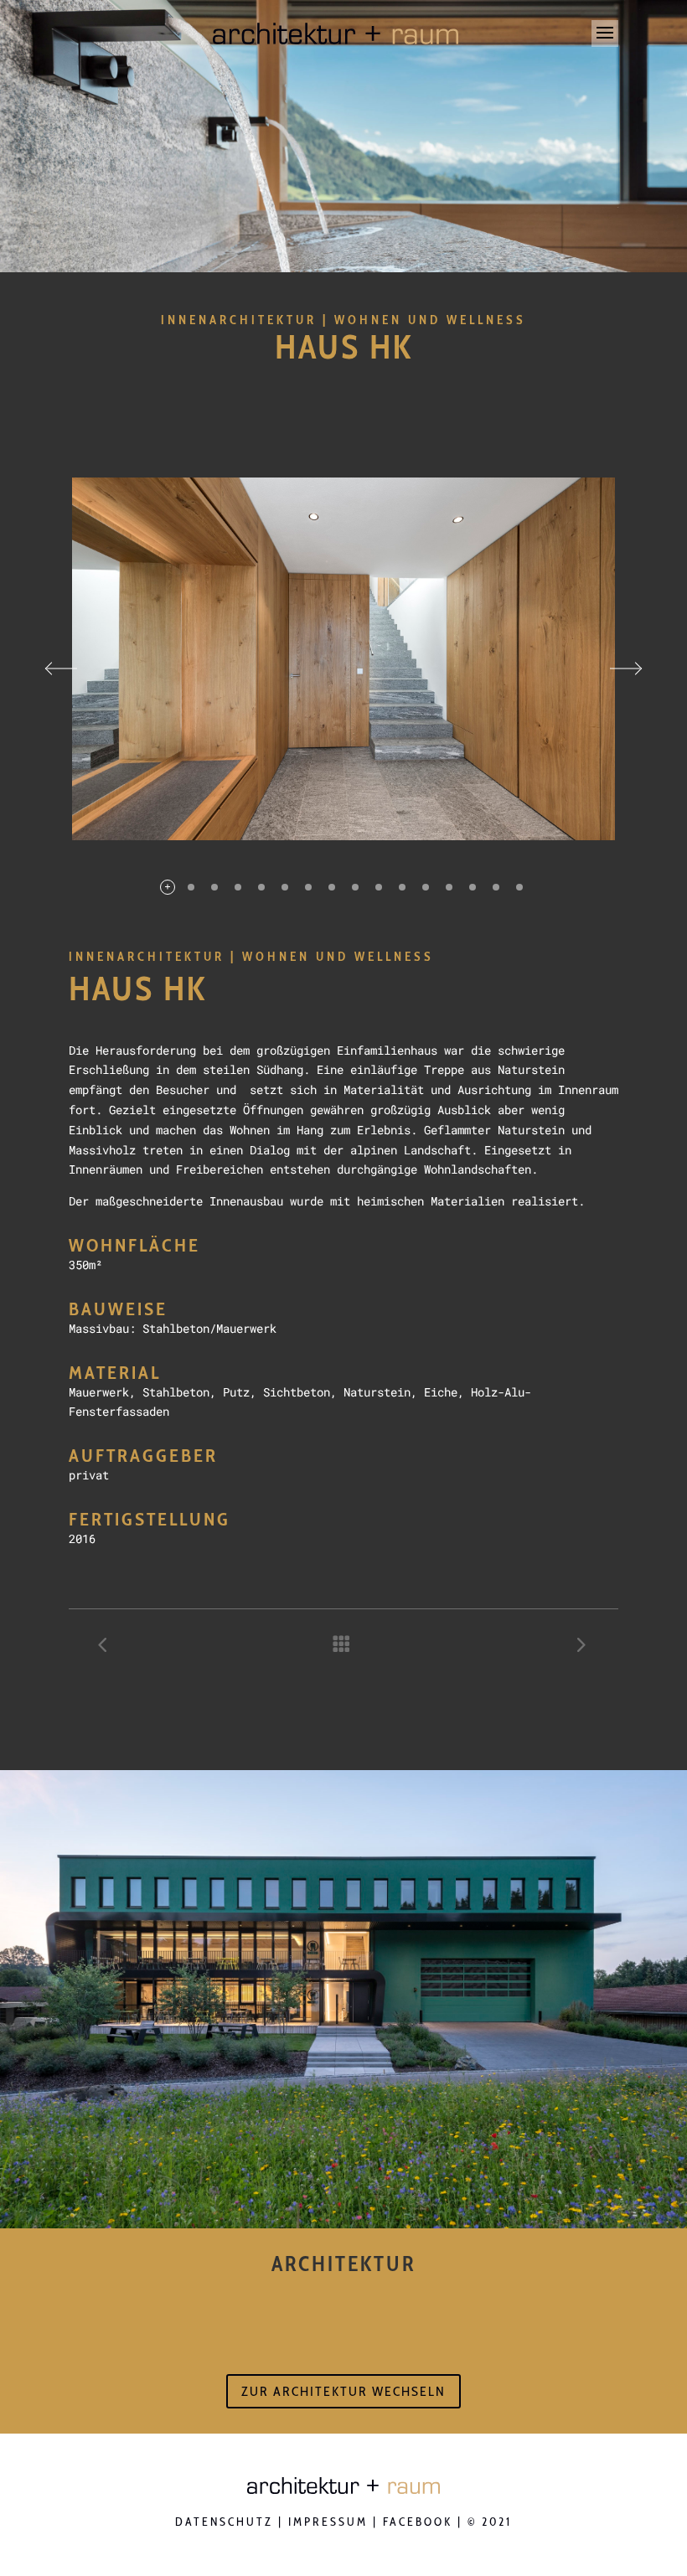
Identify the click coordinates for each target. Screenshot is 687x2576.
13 (449, 887)
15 (496, 887)
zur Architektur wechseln (343, 2391)
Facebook (418, 2522)
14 (473, 887)
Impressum (328, 2522)
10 (379, 887)
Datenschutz (224, 2522)
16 (519, 887)
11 (402, 887)
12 (426, 887)
